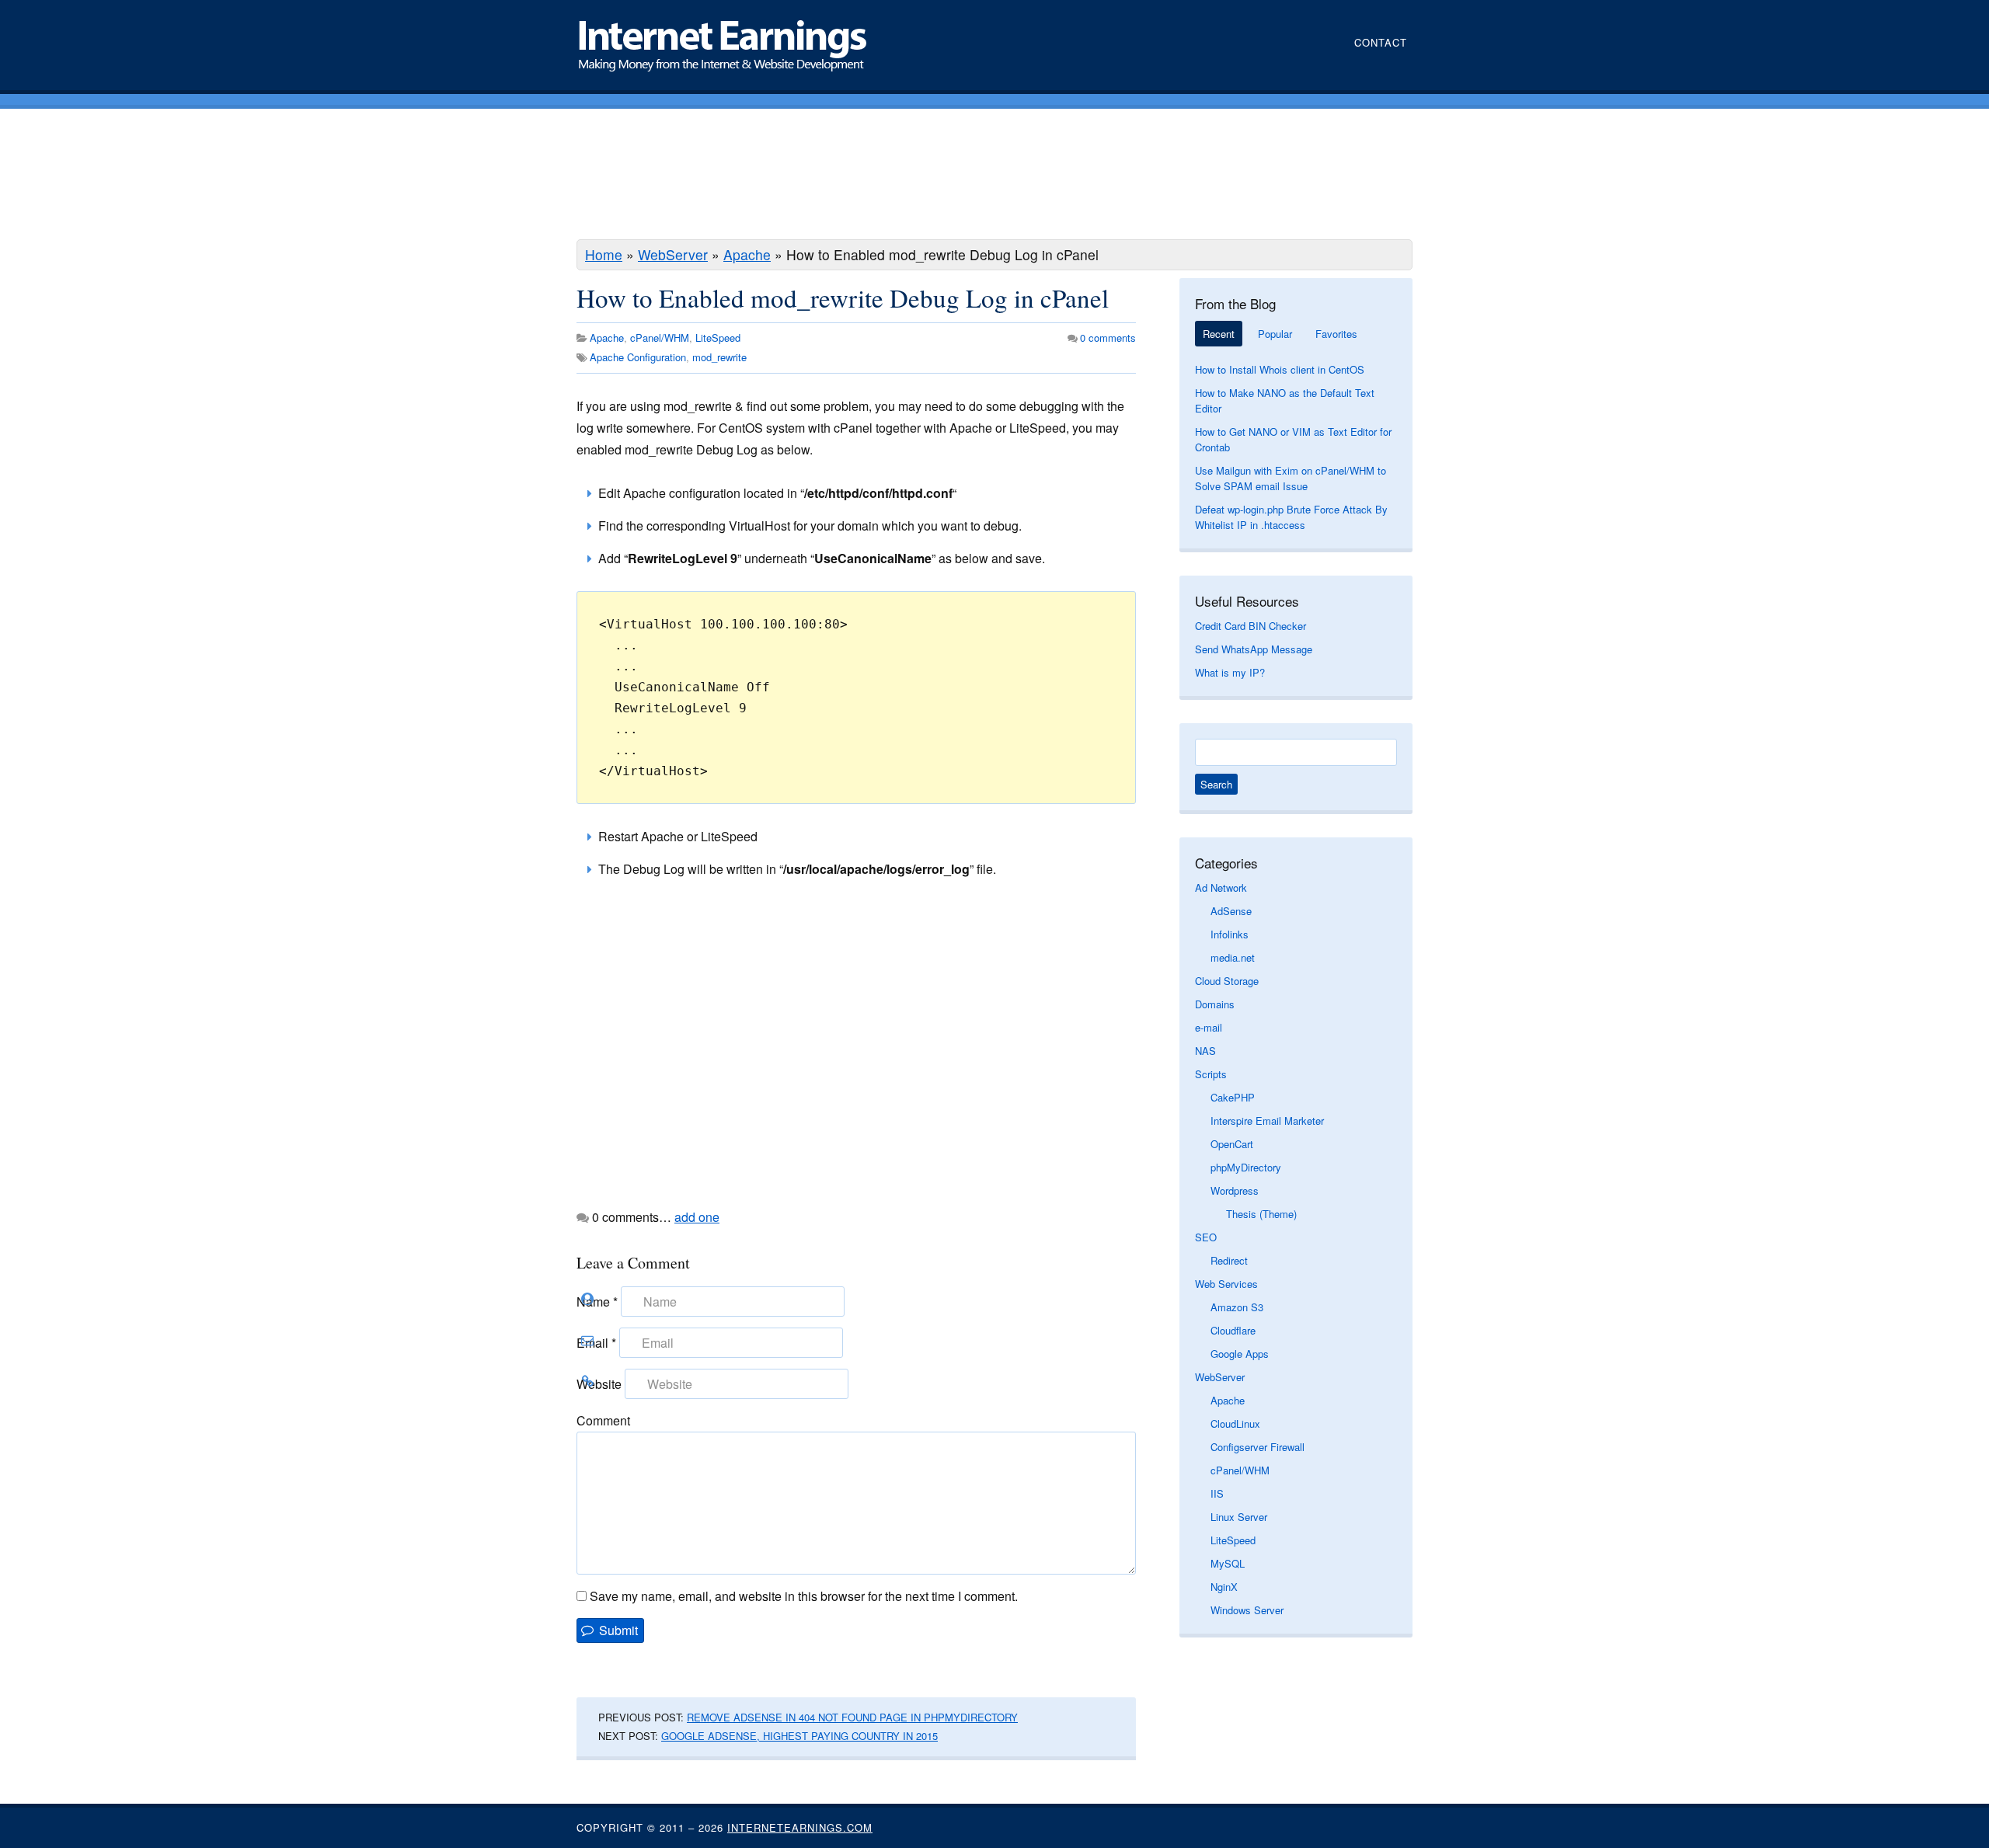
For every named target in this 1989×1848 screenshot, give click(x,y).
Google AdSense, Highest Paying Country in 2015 (799, 1736)
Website (599, 1384)
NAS (1205, 1051)
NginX (1224, 1587)
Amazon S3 (1237, 1307)
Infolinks (1230, 934)
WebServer (673, 254)
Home (604, 254)
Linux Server (1239, 1517)
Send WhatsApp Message (1254, 649)
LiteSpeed (718, 338)
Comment (603, 1420)
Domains (1215, 1004)
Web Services (1226, 1284)
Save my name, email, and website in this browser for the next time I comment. (804, 1596)
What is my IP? (1230, 672)
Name (597, 1302)
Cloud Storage (1227, 981)
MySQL (1228, 1563)
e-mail (1209, 1027)
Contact (1381, 42)
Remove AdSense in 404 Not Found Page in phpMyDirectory (852, 1717)
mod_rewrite (719, 357)
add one (697, 1217)
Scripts (1211, 1074)
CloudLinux (1235, 1423)
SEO (1206, 1237)
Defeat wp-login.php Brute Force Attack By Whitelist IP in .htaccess (1291, 517)
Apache (747, 254)
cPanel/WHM (660, 338)
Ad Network (1221, 887)
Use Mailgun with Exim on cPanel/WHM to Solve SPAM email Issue (1291, 478)
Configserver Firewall (1257, 1447)
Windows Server (1247, 1610)
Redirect (1229, 1260)
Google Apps (1240, 1354)
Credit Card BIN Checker (1251, 626)
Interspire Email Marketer (1267, 1121)
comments (1108, 338)
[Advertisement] (994, 176)
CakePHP (1233, 1097)
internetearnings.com (800, 1827)
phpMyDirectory (1246, 1167)
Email (596, 1343)
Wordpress (1235, 1190)
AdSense (1231, 911)
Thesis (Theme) (1261, 1214)
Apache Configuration (638, 357)
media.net (1233, 957)
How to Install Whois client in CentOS (1280, 369)
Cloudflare (1233, 1330)
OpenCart (1232, 1144)
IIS (1217, 1493)
